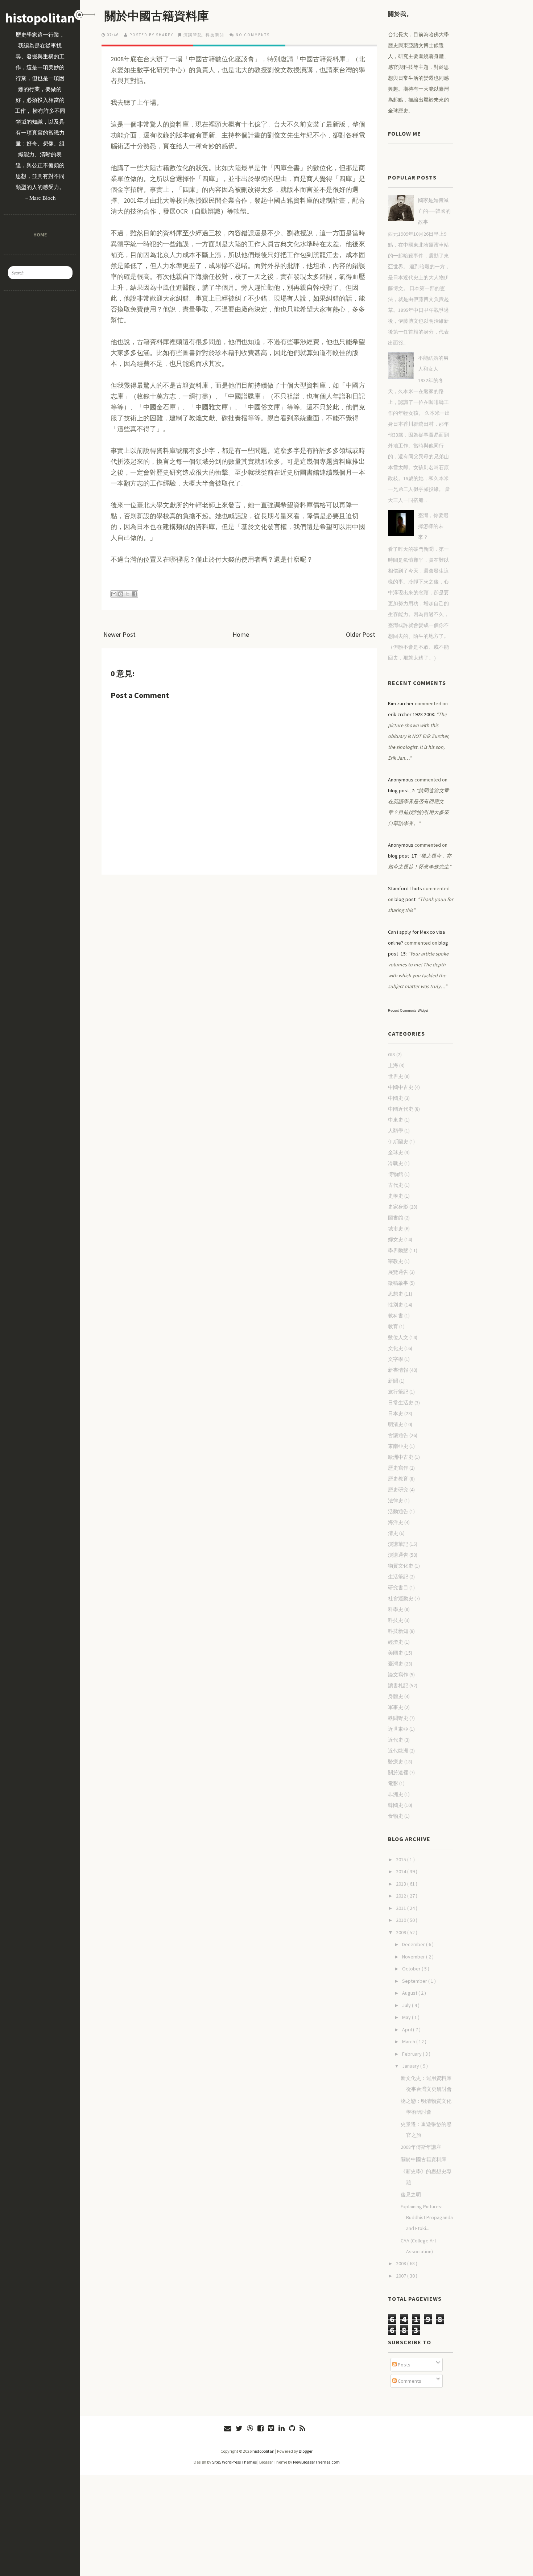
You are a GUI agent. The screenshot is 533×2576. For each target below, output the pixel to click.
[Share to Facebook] (135, 594)
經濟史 (396, 1642)
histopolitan (40, 18)
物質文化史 (401, 1566)
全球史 (396, 1152)
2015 (402, 1859)
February (412, 2054)
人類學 (396, 1131)
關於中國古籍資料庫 (157, 16)
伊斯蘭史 (398, 1142)
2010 (402, 1920)
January (411, 2066)
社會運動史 (401, 1598)
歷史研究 (398, 1490)
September (415, 1981)
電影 (393, 1783)
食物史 (396, 1816)
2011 (402, 1908)
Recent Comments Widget (408, 1011)
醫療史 (396, 1762)
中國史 (396, 1098)
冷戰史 (396, 1163)
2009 (402, 1932)
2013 (402, 1884)
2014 (402, 1871)
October (412, 1969)
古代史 (396, 1185)
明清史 (396, 1424)
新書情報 (398, 1370)
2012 (402, 1896)
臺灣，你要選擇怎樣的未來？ (433, 526)
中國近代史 (401, 1109)
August (410, 1993)
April (408, 2030)
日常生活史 (401, 1403)
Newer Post (119, 634)
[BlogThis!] (121, 594)
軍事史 (396, 1707)
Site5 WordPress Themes (234, 2462)
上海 (393, 1065)
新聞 (393, 1381)
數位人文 (398, 1337)
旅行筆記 (398, 1392)
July (407, 2005)
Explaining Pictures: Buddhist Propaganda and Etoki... (427, 2217)
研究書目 (398, 1588)
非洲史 (396, 1794)
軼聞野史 (398, 1718)
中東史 (396, 1120)
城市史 (396, 1229)
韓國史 (396, 1805)
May (407, 2017)
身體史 (396, 1696)
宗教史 (396, 1261)
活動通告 (398, 1511)
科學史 (396, 1609)
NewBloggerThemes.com (316, 2462)
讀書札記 (398, 1685)
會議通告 (398, 1435)
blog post (405, 899)
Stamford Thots (405, 888)
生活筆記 (398, 1577)
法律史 (396, 1500)
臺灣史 (396, 1664)
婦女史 (396, 1239)
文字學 (396, 1359)
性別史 (396, 1305)
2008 (402, 2263)
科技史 (396, 1620)
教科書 (396, 1316)
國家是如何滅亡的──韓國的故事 (434, 211)
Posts (404, 2365)
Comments (409, 2381)
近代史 (396, 1740)
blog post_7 (401, 790)
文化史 (396, 1348)
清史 (393, 1533)
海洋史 (396, 1522)
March (409, 2042)
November (414, 1957)
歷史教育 (398, 1479)
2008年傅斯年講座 (421, 2147)
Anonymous (401, 780)
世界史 (396, 1076)
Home (40, 234)
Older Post (361, 634)
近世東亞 (398, 1729)
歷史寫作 (398, 1468)
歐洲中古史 (401, 1457)
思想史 (396, 1294)
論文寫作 (398, 1675)
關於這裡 (398, 1772)
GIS (392, 1054)
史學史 (396, 1196)
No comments (253, 35)
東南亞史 (398, 1446)
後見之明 (411, 2195)
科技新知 (215, 35)
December (414, 1944)
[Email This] (114, 594)
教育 (393, 1326)
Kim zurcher (401, 703)
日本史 (396, 1413)
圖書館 (396, 1218)
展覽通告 (398, 1272)
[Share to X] (128, 594)
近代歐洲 (398, 1751)
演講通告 (398, 1555)
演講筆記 (193, 35)
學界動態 (398, 1250)
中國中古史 (401, 1087)
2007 (402, 2276)
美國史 (396, 1653)
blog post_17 (402, 856)
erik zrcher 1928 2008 (411, 714)
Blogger (306, 2451)
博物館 (396, 1174)
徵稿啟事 (398, 1283)
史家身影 (398, 1207)
